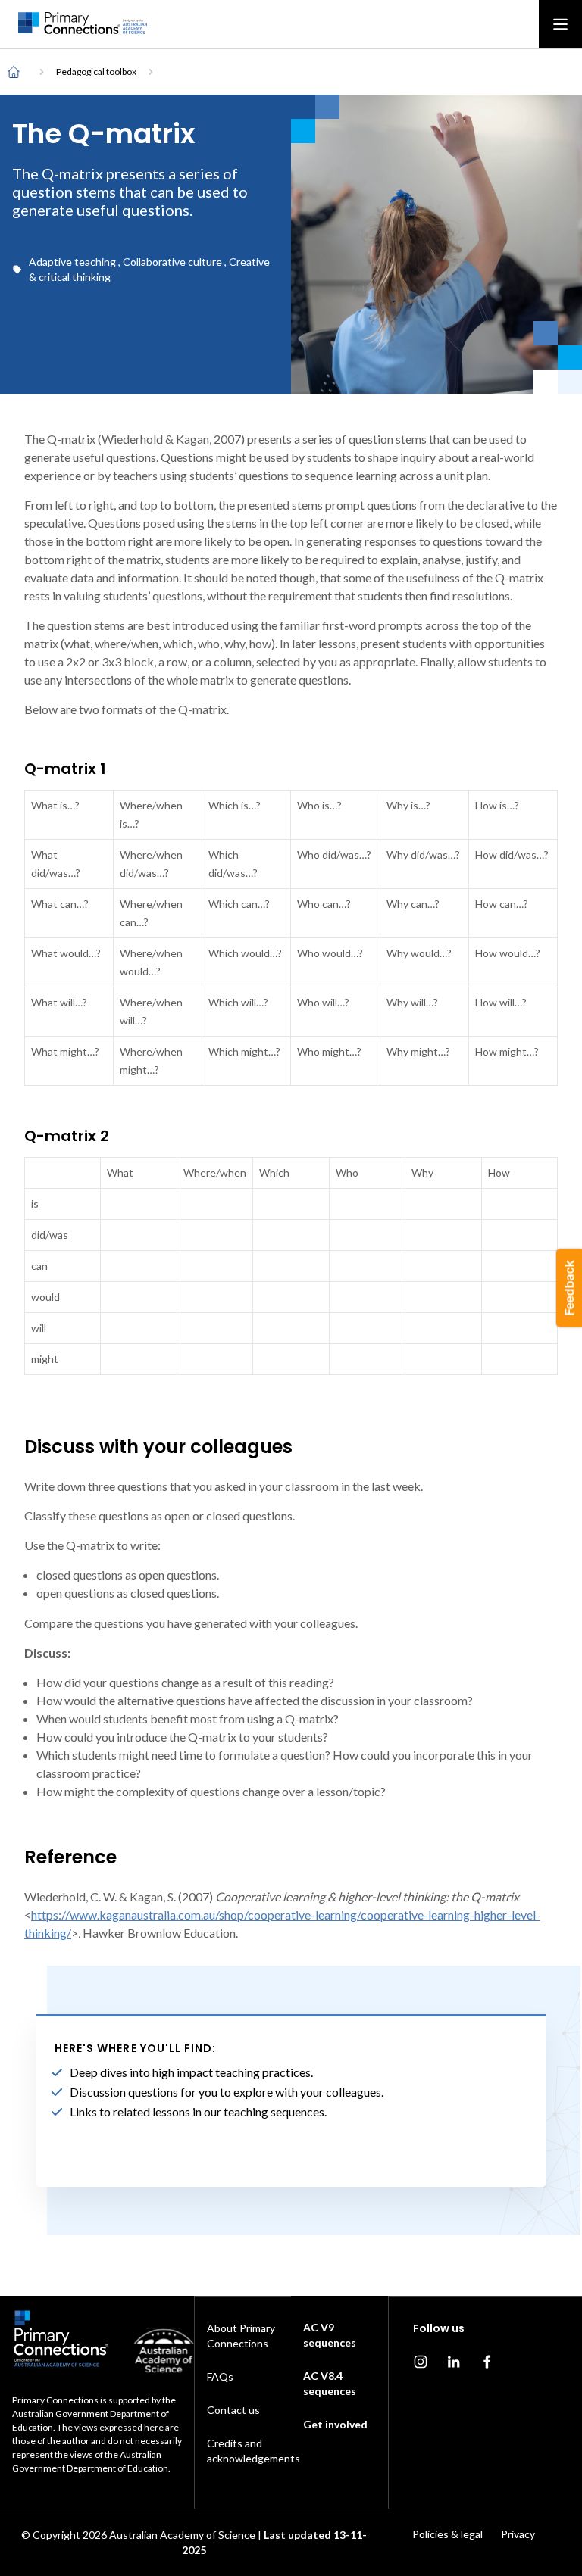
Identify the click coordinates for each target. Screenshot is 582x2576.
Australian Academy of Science (182, 2535)
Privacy (518, 2534)
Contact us (233, 2410)
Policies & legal (447, 2534)
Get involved (335, 2424)
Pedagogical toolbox (96, 72)
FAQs (220, 2376)
